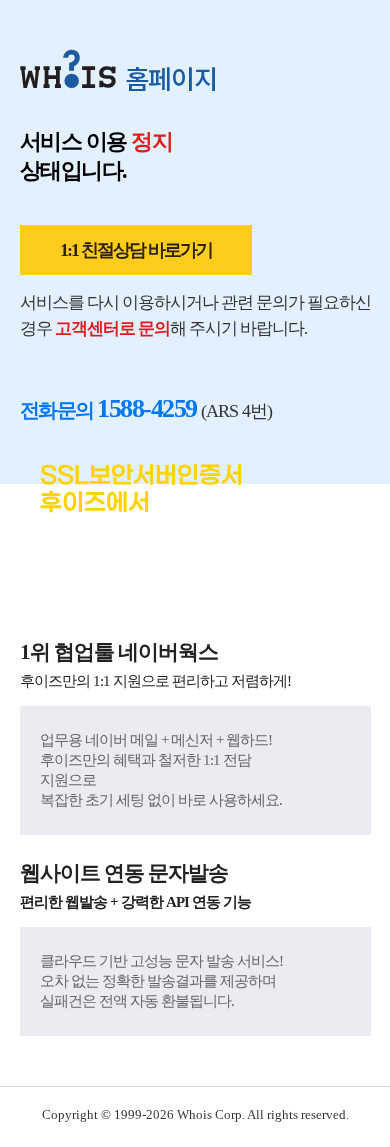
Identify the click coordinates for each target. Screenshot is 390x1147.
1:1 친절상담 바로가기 (136, 250)
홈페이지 (171, 77)
